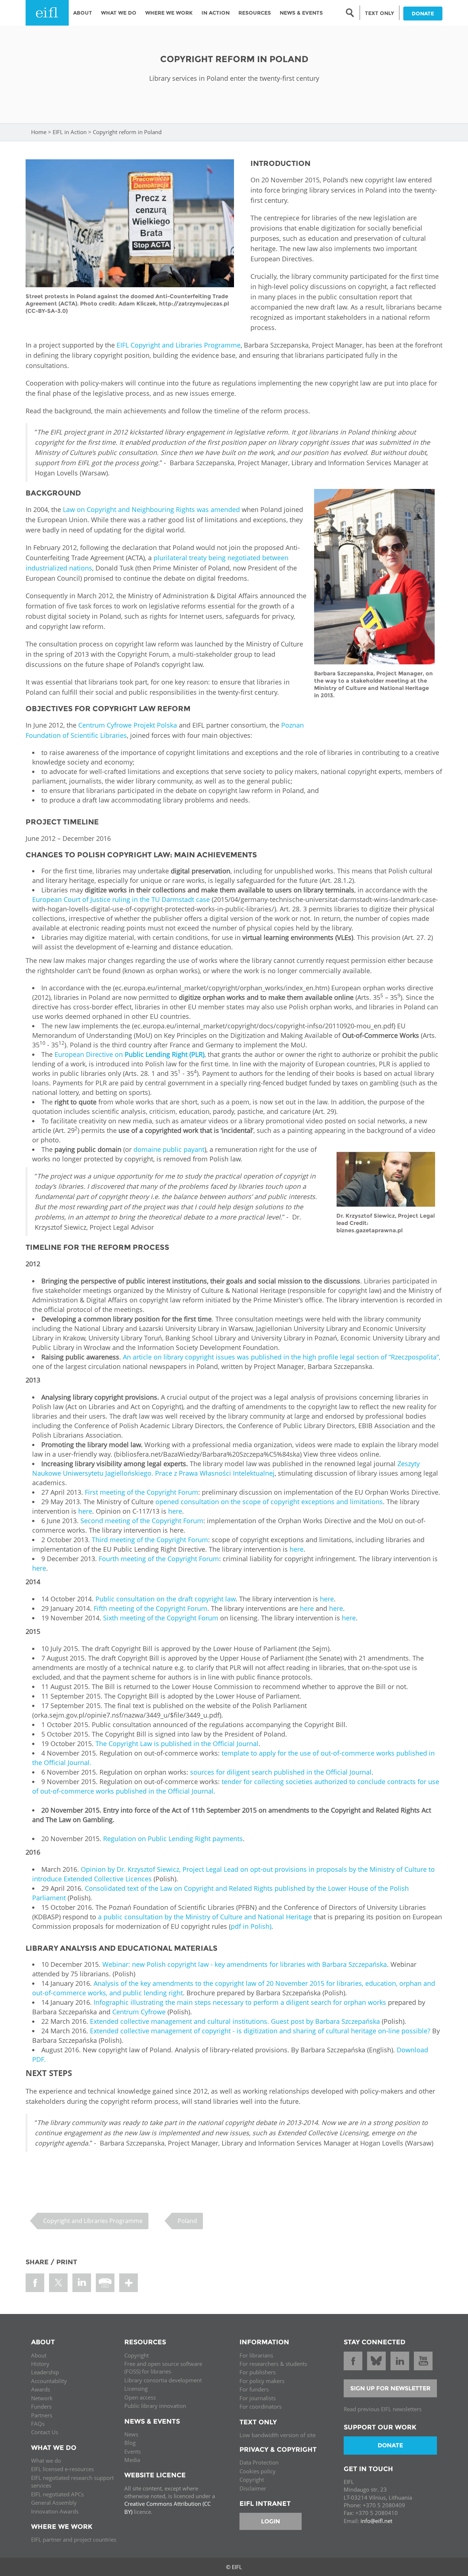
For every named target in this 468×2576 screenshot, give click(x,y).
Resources (255, 13)
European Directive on (129, 1054)
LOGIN (271, 2521)
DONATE (423, 14)
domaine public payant (168, 1149)
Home (39, 132)
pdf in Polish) (251, 1926)
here (85, 1511)
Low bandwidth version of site (278, 2435)
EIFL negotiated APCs (57, 2494)
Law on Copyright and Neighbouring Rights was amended (151, 509)
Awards (41, 2389)
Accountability (49, 2381)
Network (42, 2398)
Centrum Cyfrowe (139, 2012)
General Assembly (54, 2503)
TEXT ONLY (380, 13)
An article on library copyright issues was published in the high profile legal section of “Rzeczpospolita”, (281, 1357)
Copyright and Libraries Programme (93, 2221)
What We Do (119, 13)
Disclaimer (253, 2488)
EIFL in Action (70, 132)
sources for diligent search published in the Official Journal (281, 1772)
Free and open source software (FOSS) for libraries (163, 2368)
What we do (46, 2461)
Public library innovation (155, 2406)
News (131, 2434)
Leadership (45, 2372)
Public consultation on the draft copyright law (165, 1599)
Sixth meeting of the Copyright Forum (161, 1618)
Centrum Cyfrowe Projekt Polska (128, 725)
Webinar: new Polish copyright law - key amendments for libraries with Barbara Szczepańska (245, 1964)
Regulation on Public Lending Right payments (173, 1839)
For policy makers (262, 2381)
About (83, 13)
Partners (42, 2415)
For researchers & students (273, 2364)
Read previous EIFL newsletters (383, 2409)
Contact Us (45, 2432)
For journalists (258, 2398)
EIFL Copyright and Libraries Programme (179, 345)
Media (132, 2460)
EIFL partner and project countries (74, 2539)
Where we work (169, 13)
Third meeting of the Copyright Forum (149, 1540)
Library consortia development (163, 2380)
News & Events (301, 13)
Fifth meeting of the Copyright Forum (150, 1608)
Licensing (136, 2389)
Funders (41, 2406)
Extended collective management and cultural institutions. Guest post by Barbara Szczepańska (236, 2021)
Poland (187, 2221)
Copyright (137, 2355)
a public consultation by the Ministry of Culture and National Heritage (205, 1917)
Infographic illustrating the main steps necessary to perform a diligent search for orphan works (241, 2002)
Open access (140, 2397)
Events (133, 2451)
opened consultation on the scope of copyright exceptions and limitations (268, 1502)
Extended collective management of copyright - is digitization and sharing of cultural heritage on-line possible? (260, 2031)
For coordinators (261, 2406)
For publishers (258, 2372)
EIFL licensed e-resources (63, 2469)
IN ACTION (216, 13)
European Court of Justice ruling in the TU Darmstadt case (121, 899)
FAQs (38, 2424)
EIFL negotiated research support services (72, 2482)
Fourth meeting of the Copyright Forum (159, 1559)
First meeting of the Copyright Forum (141, 1492)
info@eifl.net (376, 2521)
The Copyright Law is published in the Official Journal (176, 1744)
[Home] (47, 13)
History (40, 2364)
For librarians (256, 2355)
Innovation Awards (55, 2511)
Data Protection (259, 2462)
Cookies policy (258, 2471)
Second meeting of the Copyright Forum (141, 1521)
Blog (130, 2443)
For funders (254, 2389)
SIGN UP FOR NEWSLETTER (390, 2388)
